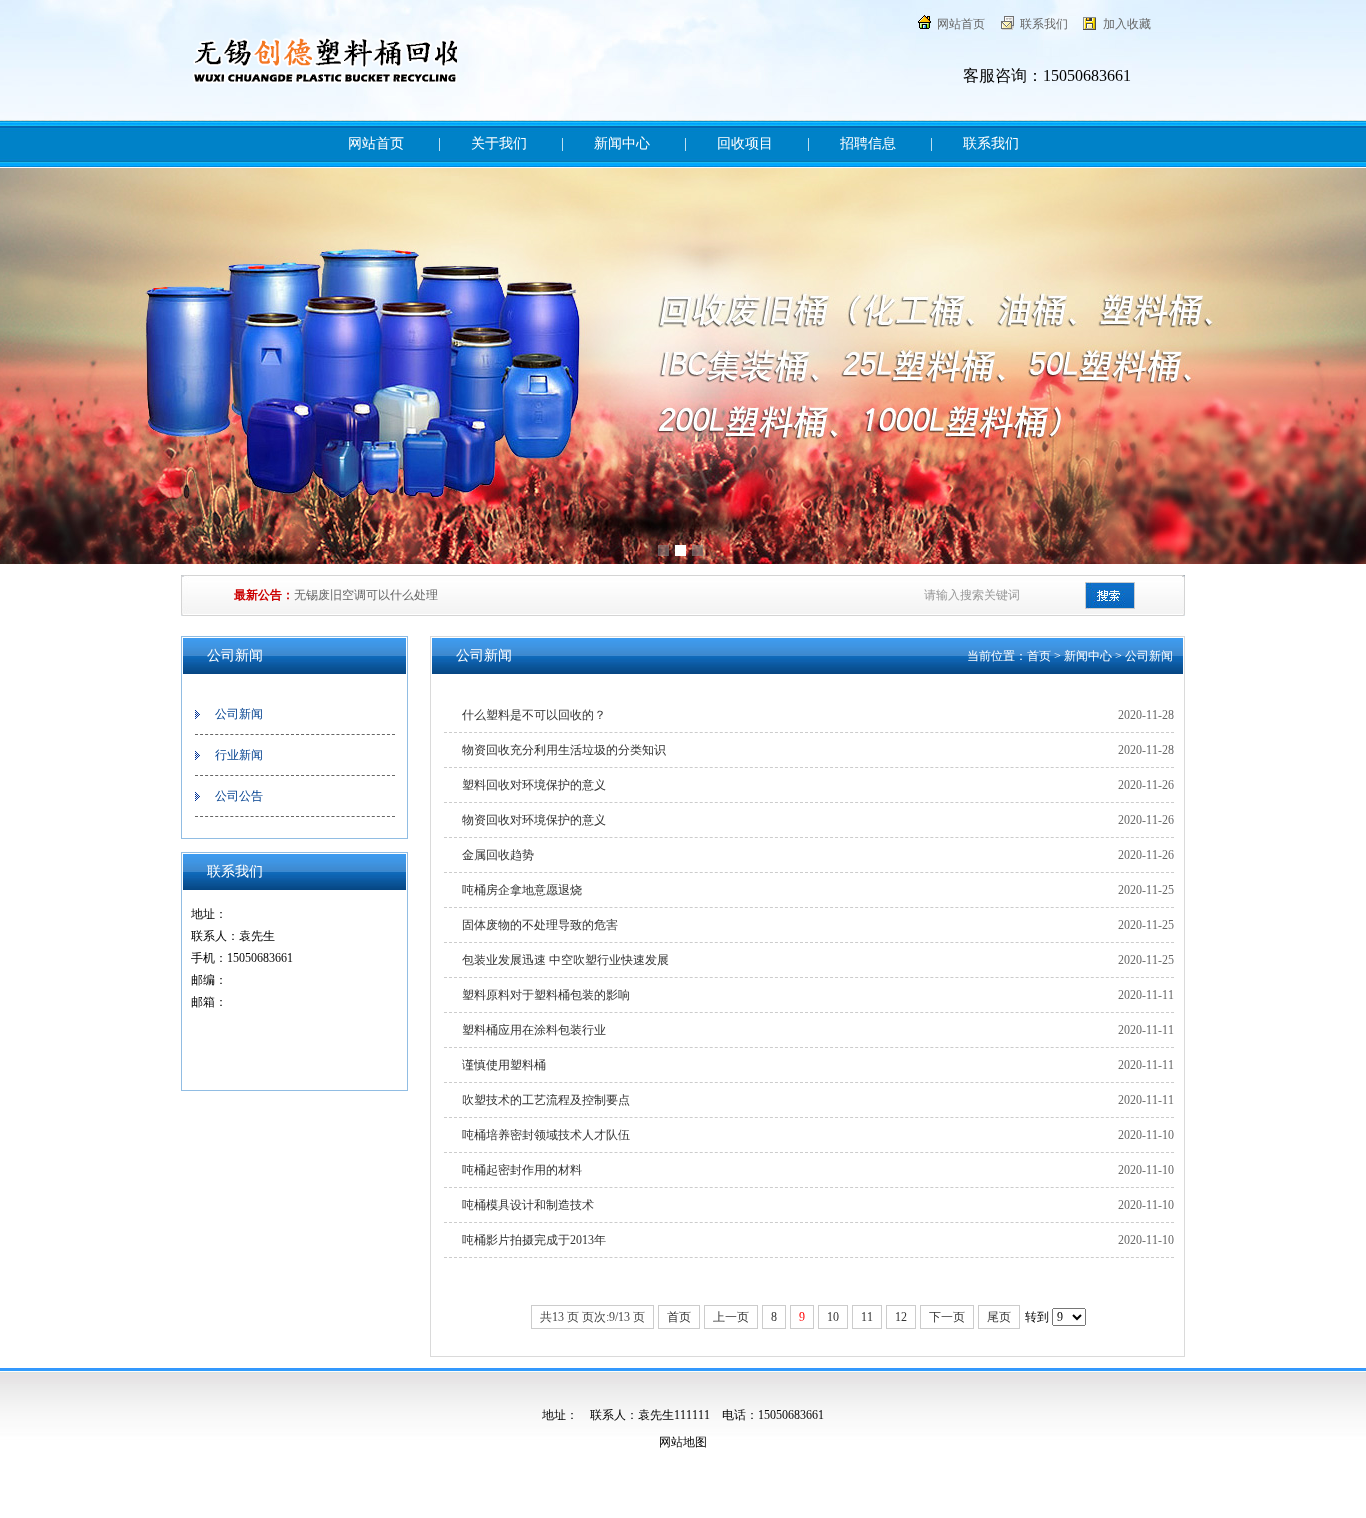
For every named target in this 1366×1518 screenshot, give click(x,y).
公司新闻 (239, 714)
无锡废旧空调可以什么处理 (366, 595)
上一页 (731, 1317)
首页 (1039, 656)
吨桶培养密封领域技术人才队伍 (546, 1135)
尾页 (999, 1317)
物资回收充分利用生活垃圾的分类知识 (564, 750)
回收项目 (745, 143)
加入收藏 (1127, 24)
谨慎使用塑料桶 (504, 1065)
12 (901, 1317)
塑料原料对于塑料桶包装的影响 (546, 995)
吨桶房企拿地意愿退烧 (522, 890)
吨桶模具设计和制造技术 (528, 1205)
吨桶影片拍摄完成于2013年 (534, 1240)
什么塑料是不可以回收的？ (534, 715)
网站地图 (683, 1442)
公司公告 (239, 796)
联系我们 (1044, 24)
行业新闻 (239, 755)
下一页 (947, 1317)
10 (833, 1317)
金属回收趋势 (498, 855)
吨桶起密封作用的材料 (522, 1170)
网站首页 (961, 24)
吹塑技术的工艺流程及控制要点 (546, 1100)
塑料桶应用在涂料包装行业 (534, 1030)
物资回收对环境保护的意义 (534, 820)
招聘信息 (868, 143)
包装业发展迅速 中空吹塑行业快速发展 (565, 960)
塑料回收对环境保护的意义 (534, 785)
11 (867, 1317)
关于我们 (499, 143)
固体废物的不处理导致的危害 (540, 925)
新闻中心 (622, 143)
